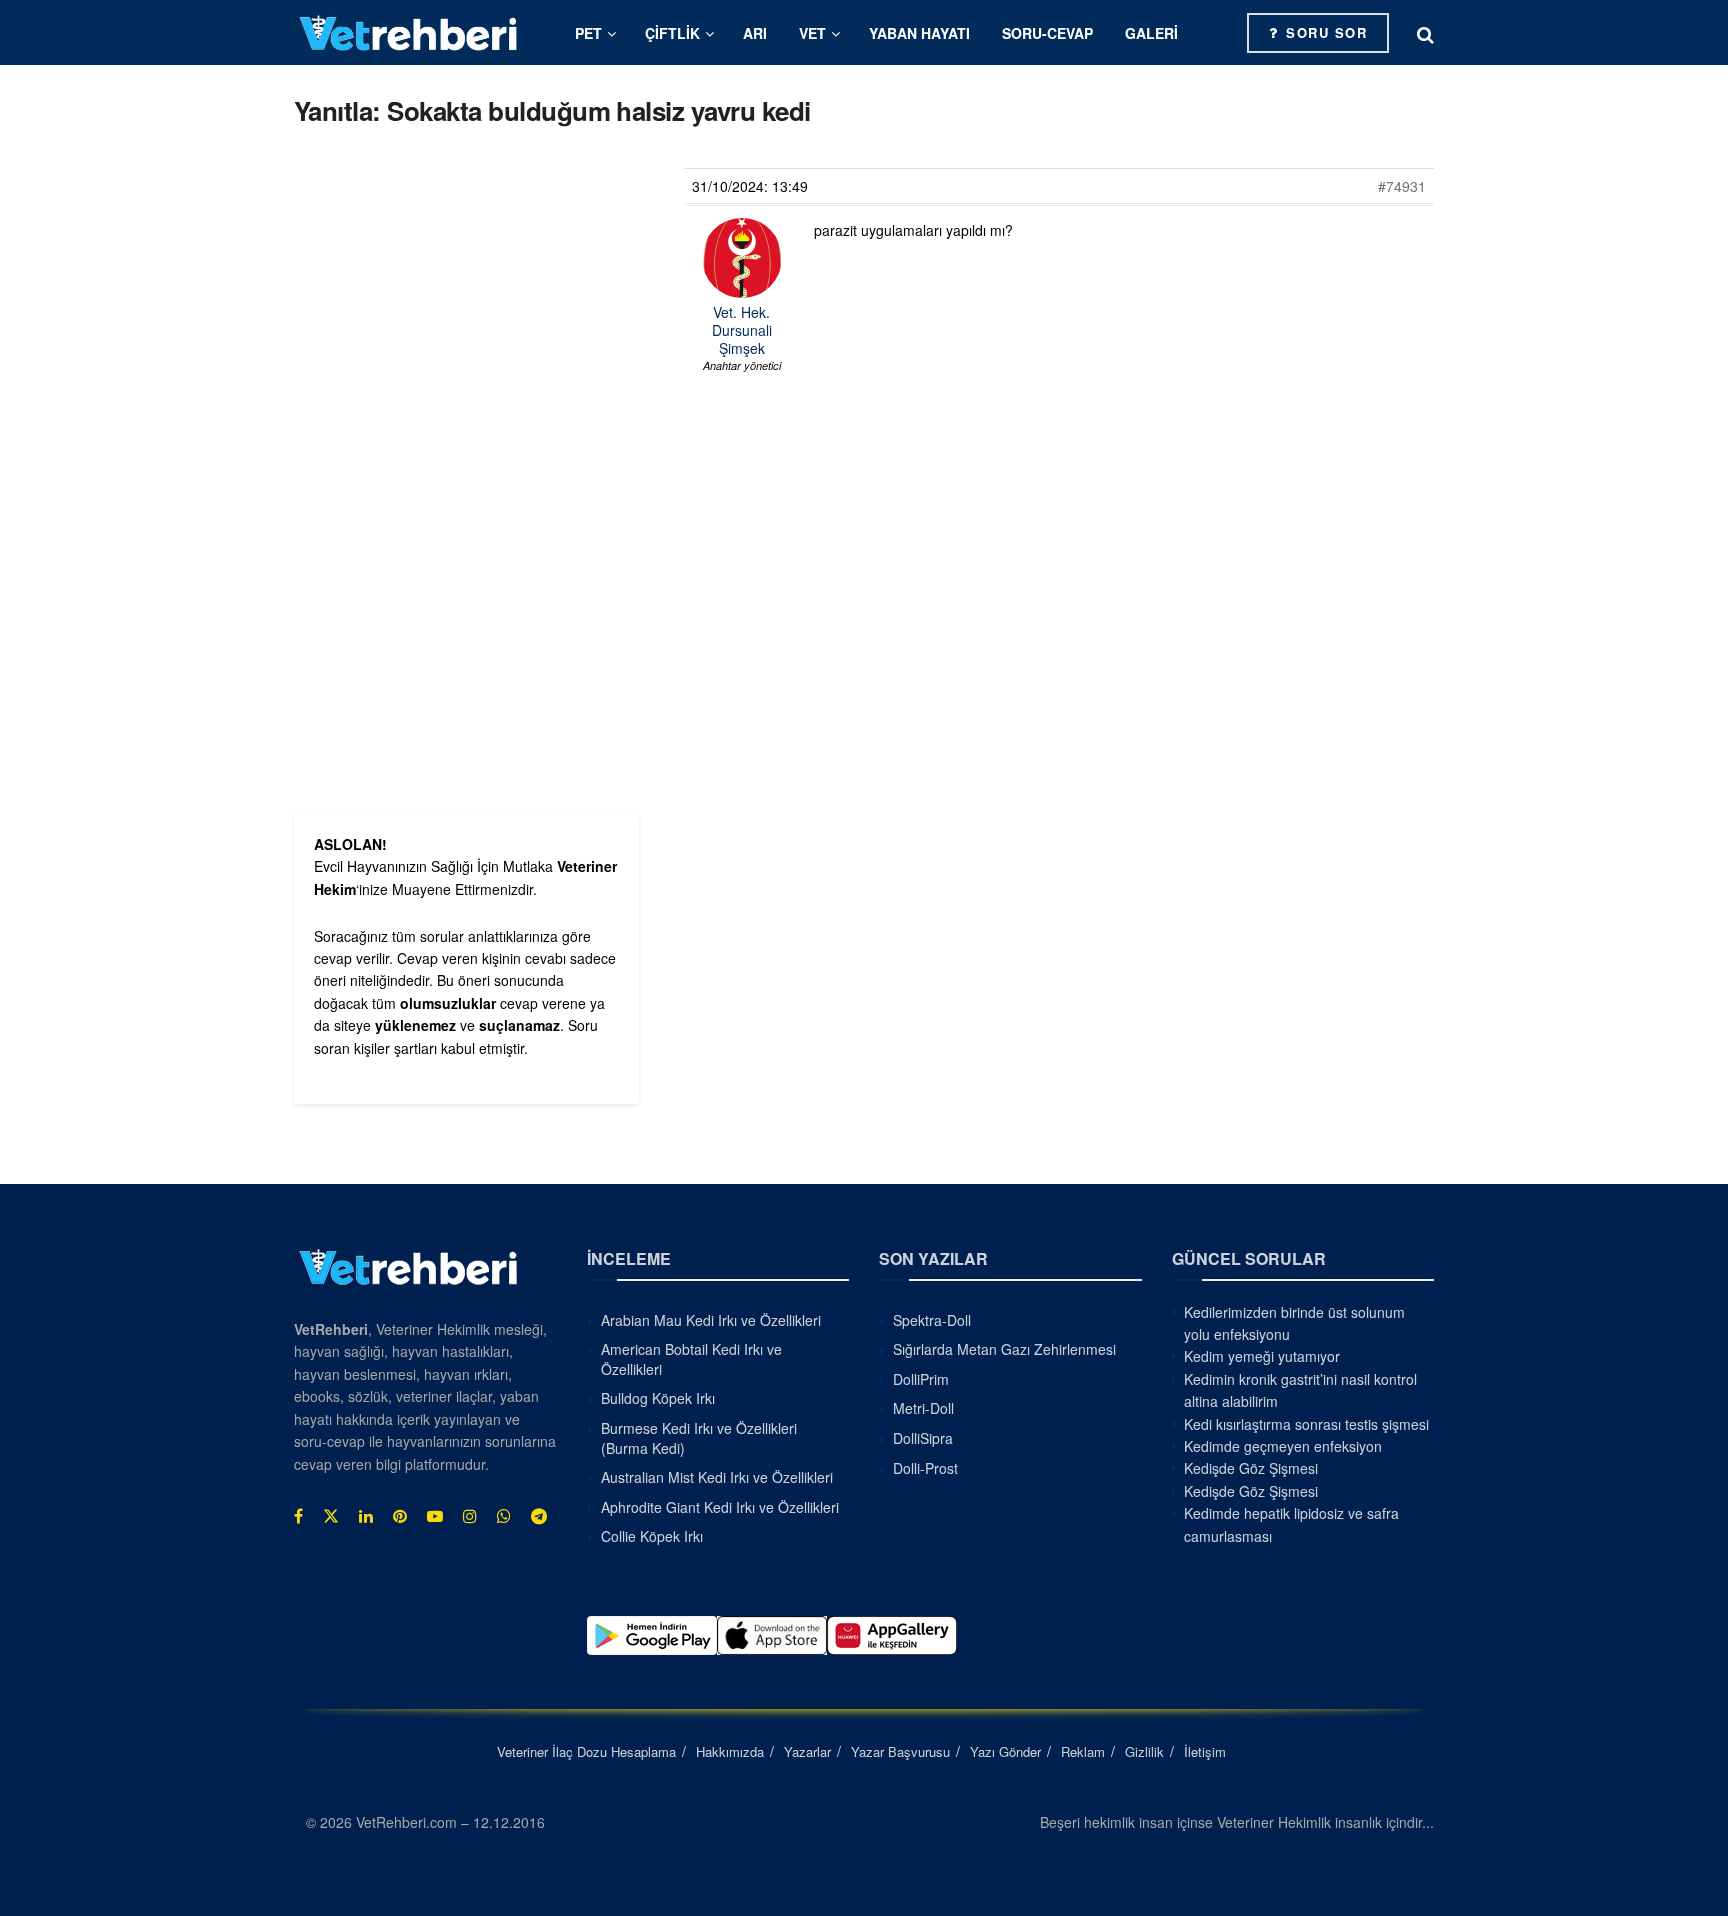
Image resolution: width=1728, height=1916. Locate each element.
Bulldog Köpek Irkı (658, 1398)
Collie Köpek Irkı (652, 1536)
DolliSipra (923, 1438)
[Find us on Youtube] (435, 1516)
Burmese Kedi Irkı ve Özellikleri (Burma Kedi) (699, 1438)
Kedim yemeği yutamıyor (1262, 1356)
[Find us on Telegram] (539, 1516)
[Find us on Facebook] (298, 1516)
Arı (755, 33)
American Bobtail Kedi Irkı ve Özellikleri (691, 1359)
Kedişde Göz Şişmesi (1251, 1468)
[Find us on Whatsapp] (504, 1516)
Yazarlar (807, 1751)
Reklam (1083, 1751)
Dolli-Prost (925, 1468)
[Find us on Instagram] (470, 1516)
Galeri (1151, 33)
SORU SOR (1324, 32)
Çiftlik (672, 33)
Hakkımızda (730, 1751)
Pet (588, 33)
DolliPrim (921, 1379)
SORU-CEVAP (1047, 33)
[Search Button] (1425, 33)
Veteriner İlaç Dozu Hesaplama (586, 1751)
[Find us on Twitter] (331, 1516)
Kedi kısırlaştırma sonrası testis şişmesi (1306, 1424)
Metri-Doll (923, 1408)
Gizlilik (1144, 1751)
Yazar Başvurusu (900, 1751)
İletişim (1205, 1751)
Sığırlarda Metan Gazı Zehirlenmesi (1004, 1349)
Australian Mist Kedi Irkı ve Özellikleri (717, 1477)
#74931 (1402, 186)
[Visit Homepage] (409, 32)
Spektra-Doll (932, 1320)
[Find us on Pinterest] (400, 1516)
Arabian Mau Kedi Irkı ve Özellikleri (711, 1320)
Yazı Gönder (1005, 1751)
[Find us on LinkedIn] (366, 1516)
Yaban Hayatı (919, 33)
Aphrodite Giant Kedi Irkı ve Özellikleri (720, 1507)
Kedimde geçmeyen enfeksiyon (1283, 1446)
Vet (812, 33)
